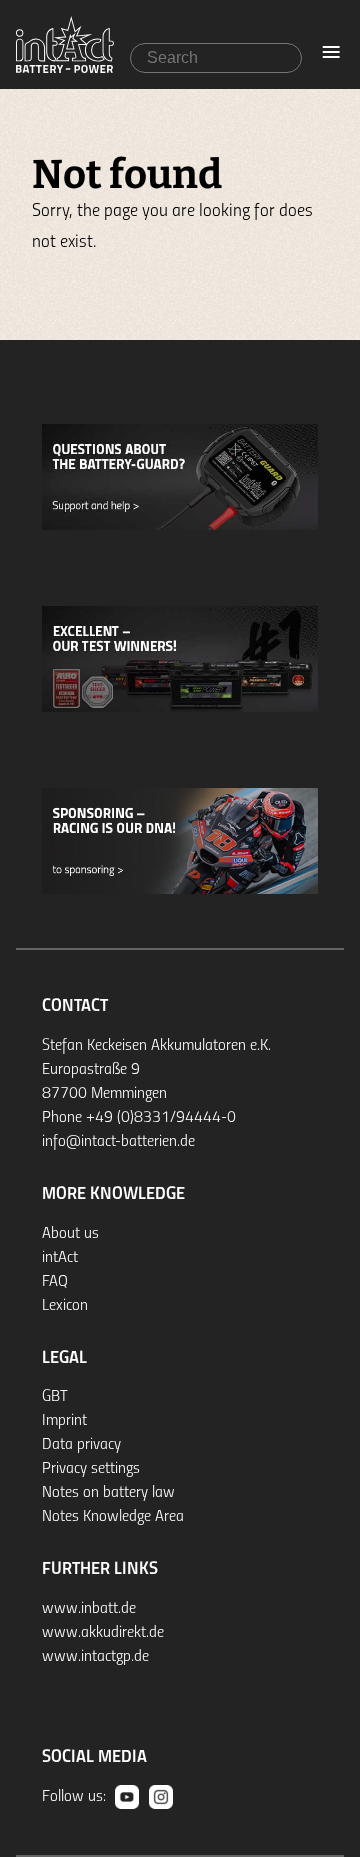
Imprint (64, 1421)
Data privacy (81, 1445)
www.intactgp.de (95, 1657)
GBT (55, 1397)
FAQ (55, 1282)
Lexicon (65, 1306)
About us (70, 1234)
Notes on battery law (108, 1493)
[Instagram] (161, 1797)
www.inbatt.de (89, 1609)
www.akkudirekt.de (103, 1633)
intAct (60, 1258)
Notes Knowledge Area (113, 1517)
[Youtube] (127, 1797)
